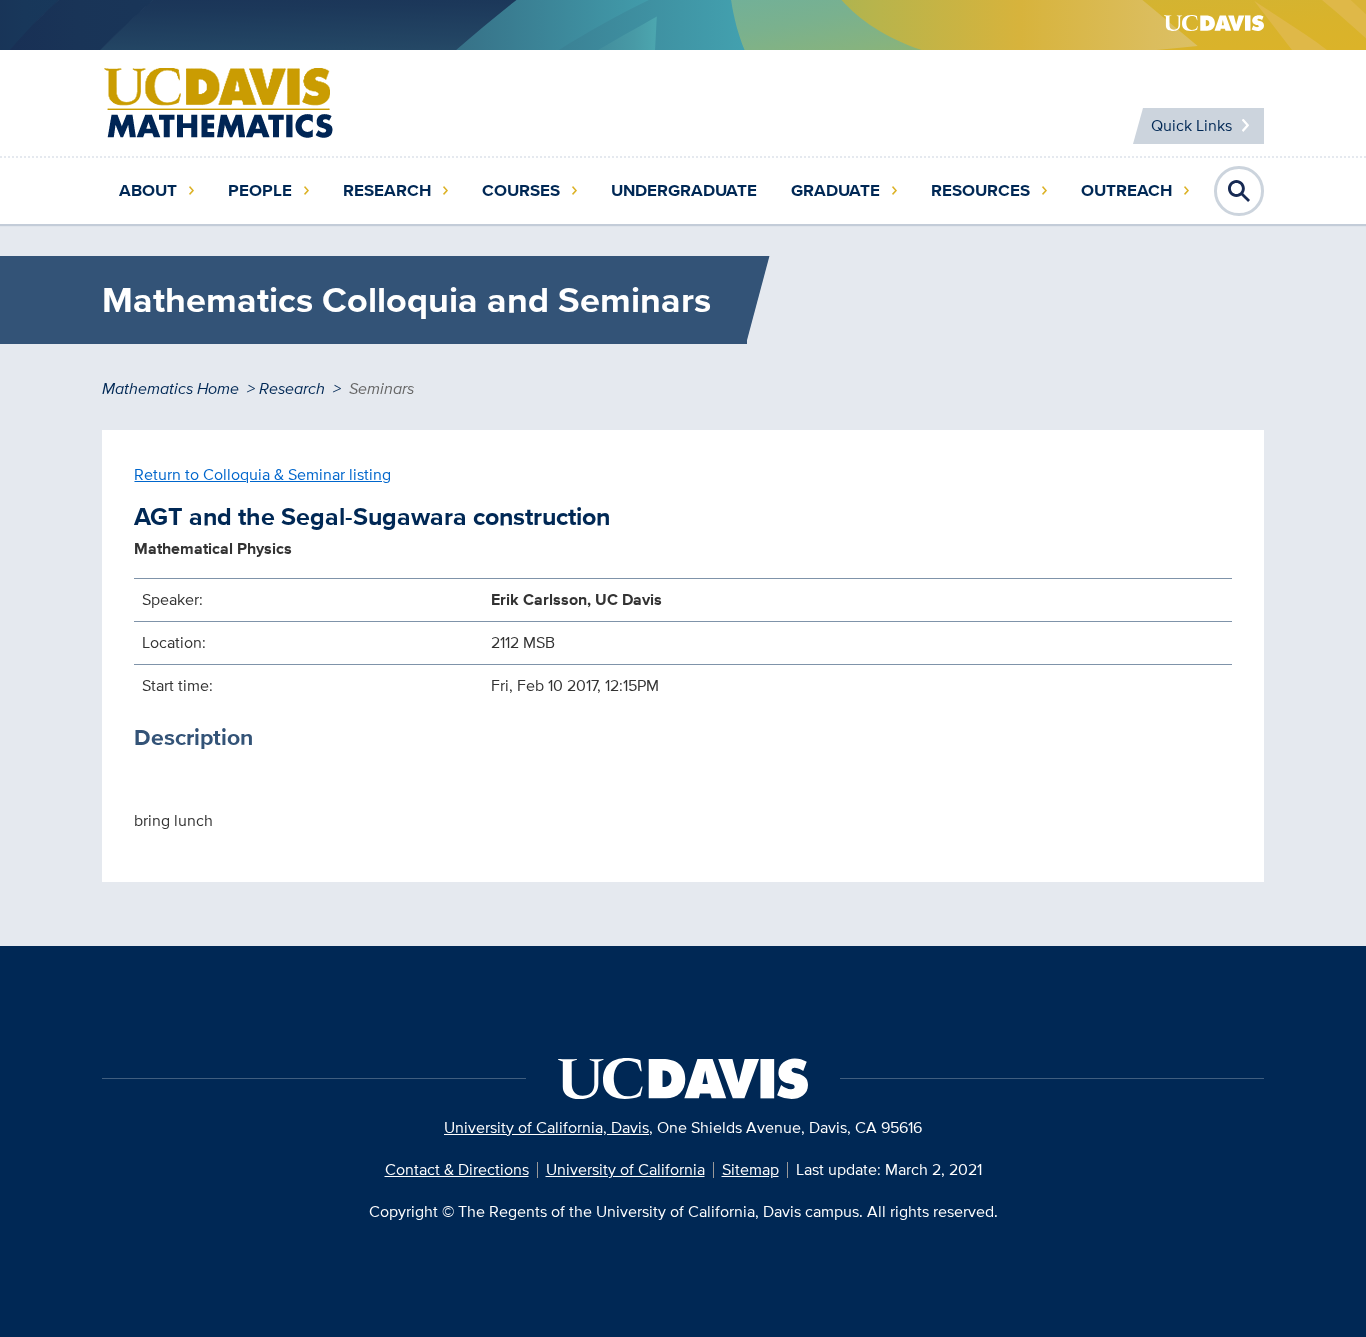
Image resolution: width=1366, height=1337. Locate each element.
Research (387, 190)
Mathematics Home (170, 388)
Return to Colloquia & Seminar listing (262, 474)
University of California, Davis (546, 1127)
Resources (980, 190)
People (260, 190)
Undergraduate (684, 190)
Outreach (1126, 190)
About (148, 190)
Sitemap (750, 1169)
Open (1239, 191)
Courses (521, 190)
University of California (625, 1169)
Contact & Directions (457, 1169)
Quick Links (1191, 125)
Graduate (835, 190)
